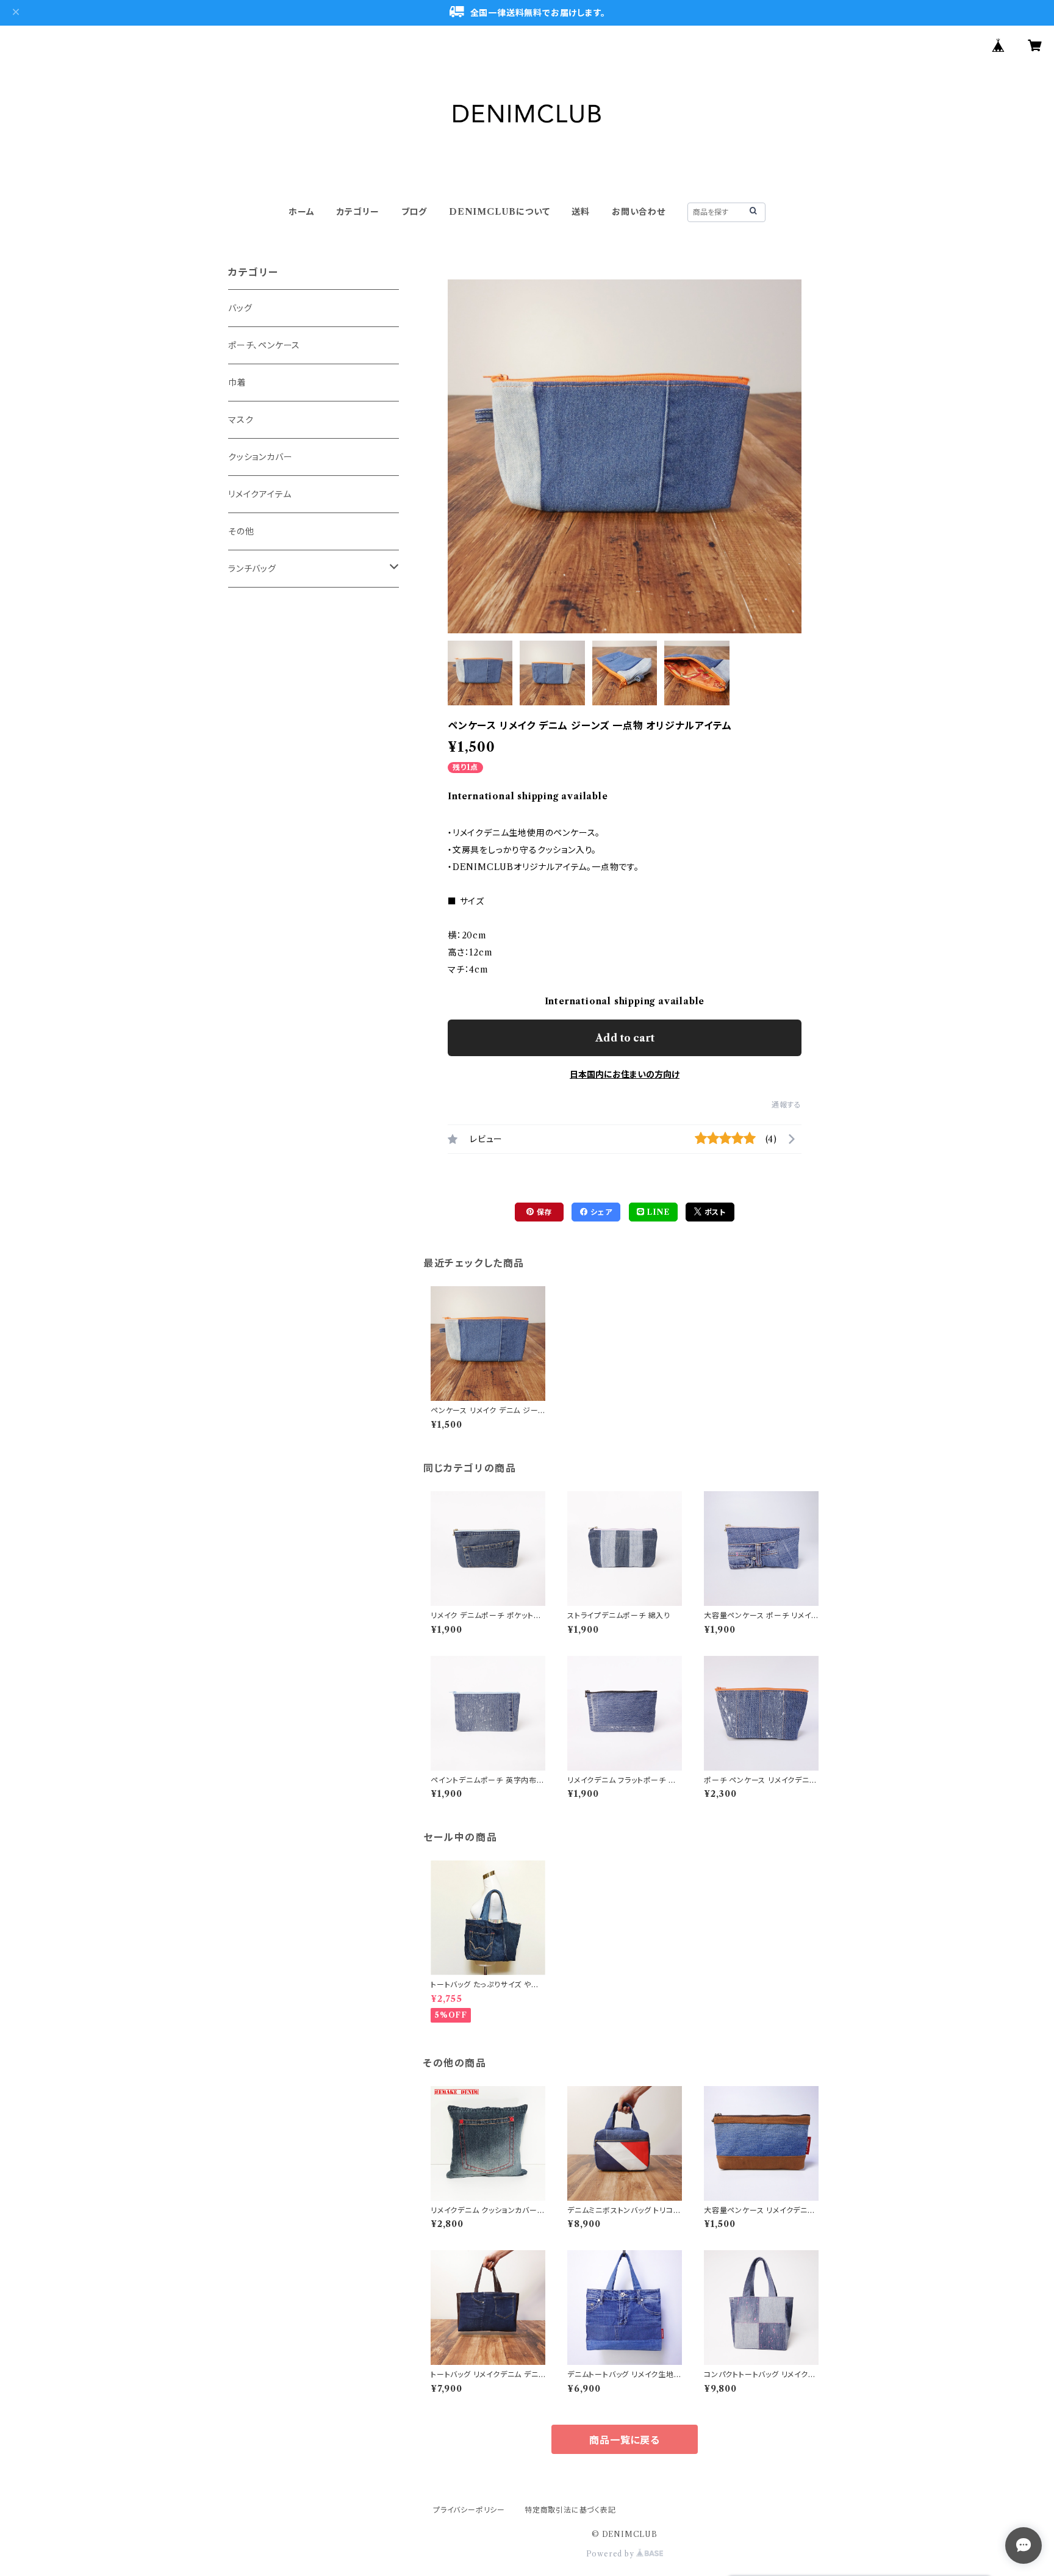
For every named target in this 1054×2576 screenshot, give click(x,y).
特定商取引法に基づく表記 (570, 2510)
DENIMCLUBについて (499, 212)
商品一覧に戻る (625, 2440)
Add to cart (625, 1038)
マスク (241, 420)
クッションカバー (260, 457)
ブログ (414, 212)
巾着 (237, 383)
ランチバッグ (252, 569)
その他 (241, 531)
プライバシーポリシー (469, 2510)
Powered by (611, 2554)
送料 (581, 212)
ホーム (301, 212)
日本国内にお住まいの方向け (625, 1074)
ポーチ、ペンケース (264, 345)
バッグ (240, 308)
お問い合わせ (639, 212)
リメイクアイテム (260, 494)
